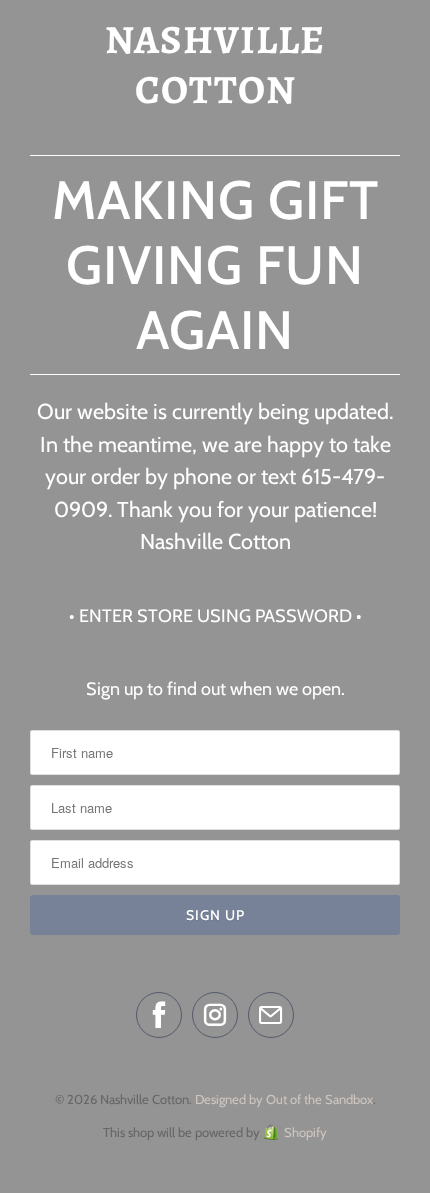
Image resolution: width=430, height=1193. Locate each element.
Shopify (305, 1132)
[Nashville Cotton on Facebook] (159, 1015)
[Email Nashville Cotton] (271, 1015)
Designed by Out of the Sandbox (284, 1099)
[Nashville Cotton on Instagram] (215, 1015)
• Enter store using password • (215, 616)
